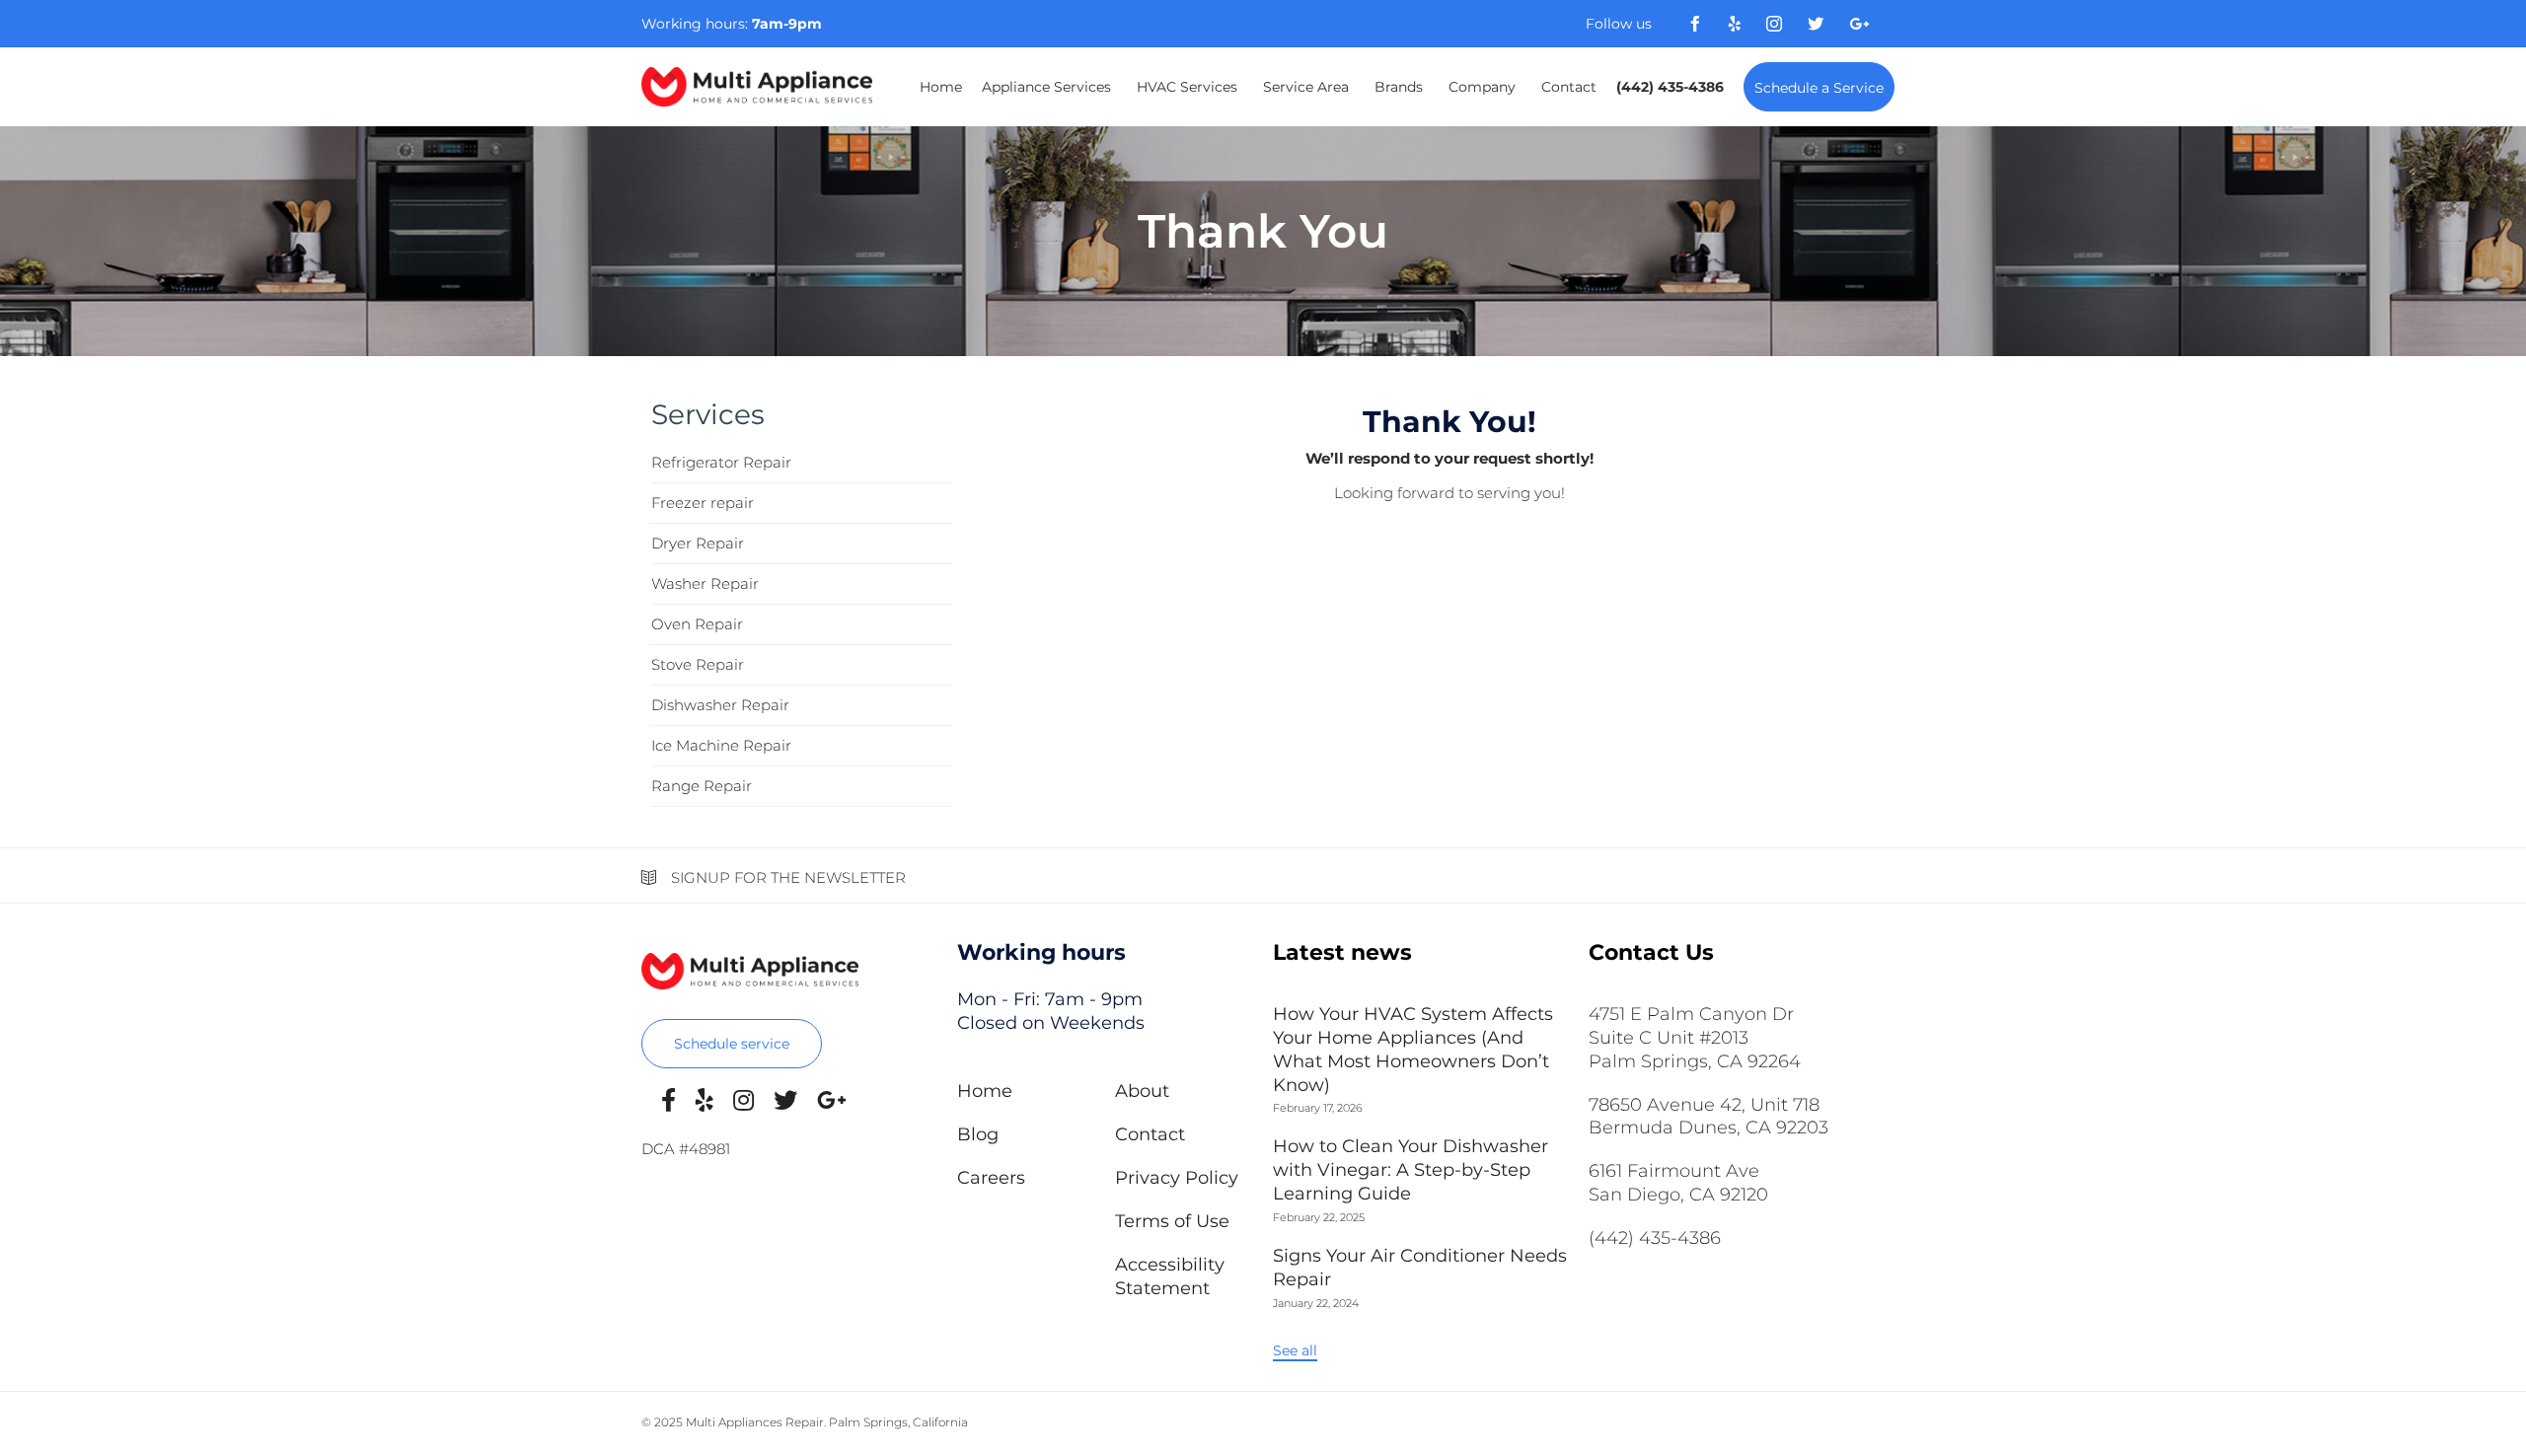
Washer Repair (705, 583)
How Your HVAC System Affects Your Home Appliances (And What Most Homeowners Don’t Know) (1413, 1050)
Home (941, 87)
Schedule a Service (1819, 88)
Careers (991, 1178)
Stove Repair (698, 664)
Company (1482, 87)
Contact (1569, 87)
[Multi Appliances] (757, 87)
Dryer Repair (698, 543)
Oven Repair (697, 624)
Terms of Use (1172, 1221)
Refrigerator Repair (721, 462)
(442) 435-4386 (1670, 87)
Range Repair (702, 786)
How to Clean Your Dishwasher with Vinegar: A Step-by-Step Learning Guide (1411, 1170)
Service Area (1306, 87)
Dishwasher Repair (720, 705)
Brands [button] (1399, 87)
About (1142, 1091)
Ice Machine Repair (721, 745)
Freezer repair (703, 503)
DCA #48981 (686, 1149)
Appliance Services (1046, 87)
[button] (732, 1044)
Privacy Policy (1177, 1178)
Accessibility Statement (1170, 1276)
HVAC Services (1187, 87)
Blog (978, 1134)
